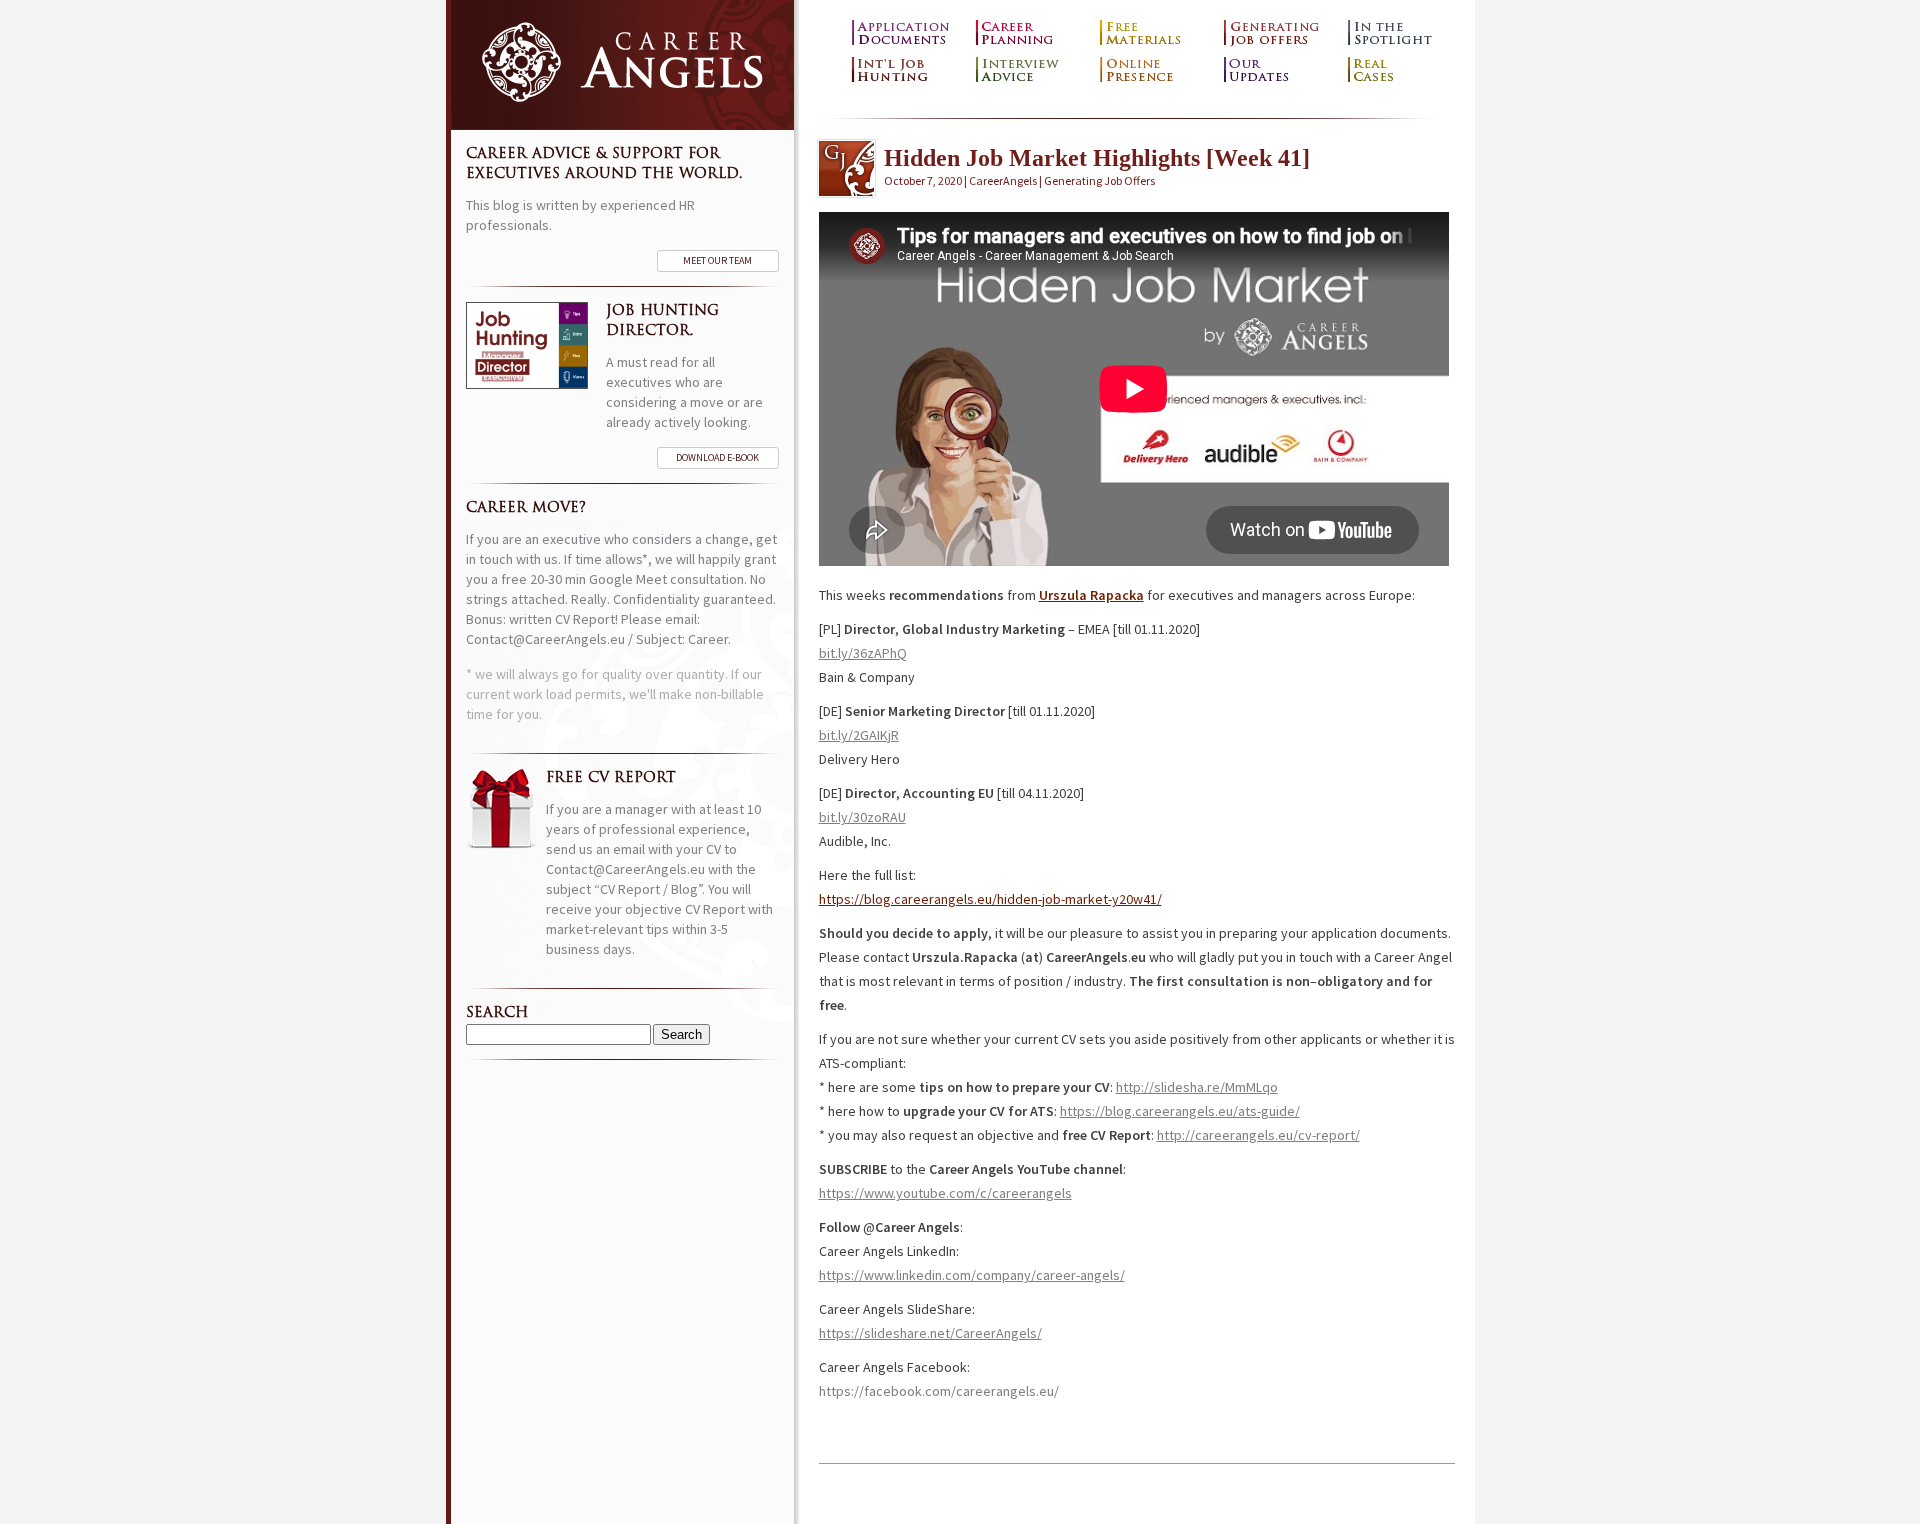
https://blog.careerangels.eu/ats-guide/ (1180, 1111)
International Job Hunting (909, 70)
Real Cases (1405, 70)
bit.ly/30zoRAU (862, 817)
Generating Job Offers (1281, 33)
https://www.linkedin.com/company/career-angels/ (972, 1275)
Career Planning (1033, 33)
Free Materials (1157, 33)
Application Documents (909, 33)
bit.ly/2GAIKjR (859, 735)
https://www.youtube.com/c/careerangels (945, 1193)
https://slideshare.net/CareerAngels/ (930, 1333)
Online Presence (1157, 70)
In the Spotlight (1405, 33)
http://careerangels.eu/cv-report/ (1258, 1135)
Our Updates (1281, 70)
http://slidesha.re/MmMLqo (1197, 1087)
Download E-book (717, 457)
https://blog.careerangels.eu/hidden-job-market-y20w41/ (990, 899)
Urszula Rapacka (1091, 595)
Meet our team (717, 260)
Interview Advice (1033, 70)
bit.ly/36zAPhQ (863, 653)
